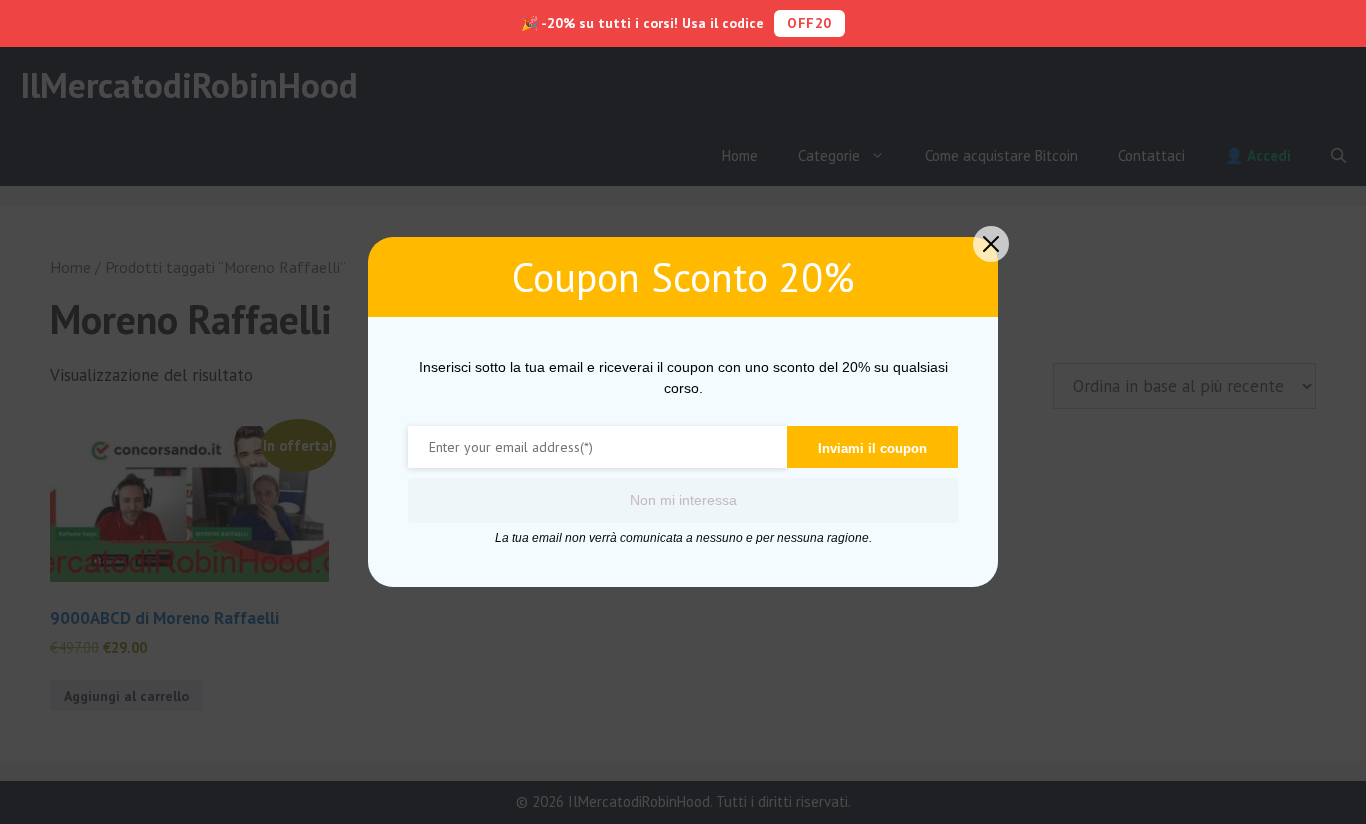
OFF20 (809, 23)
